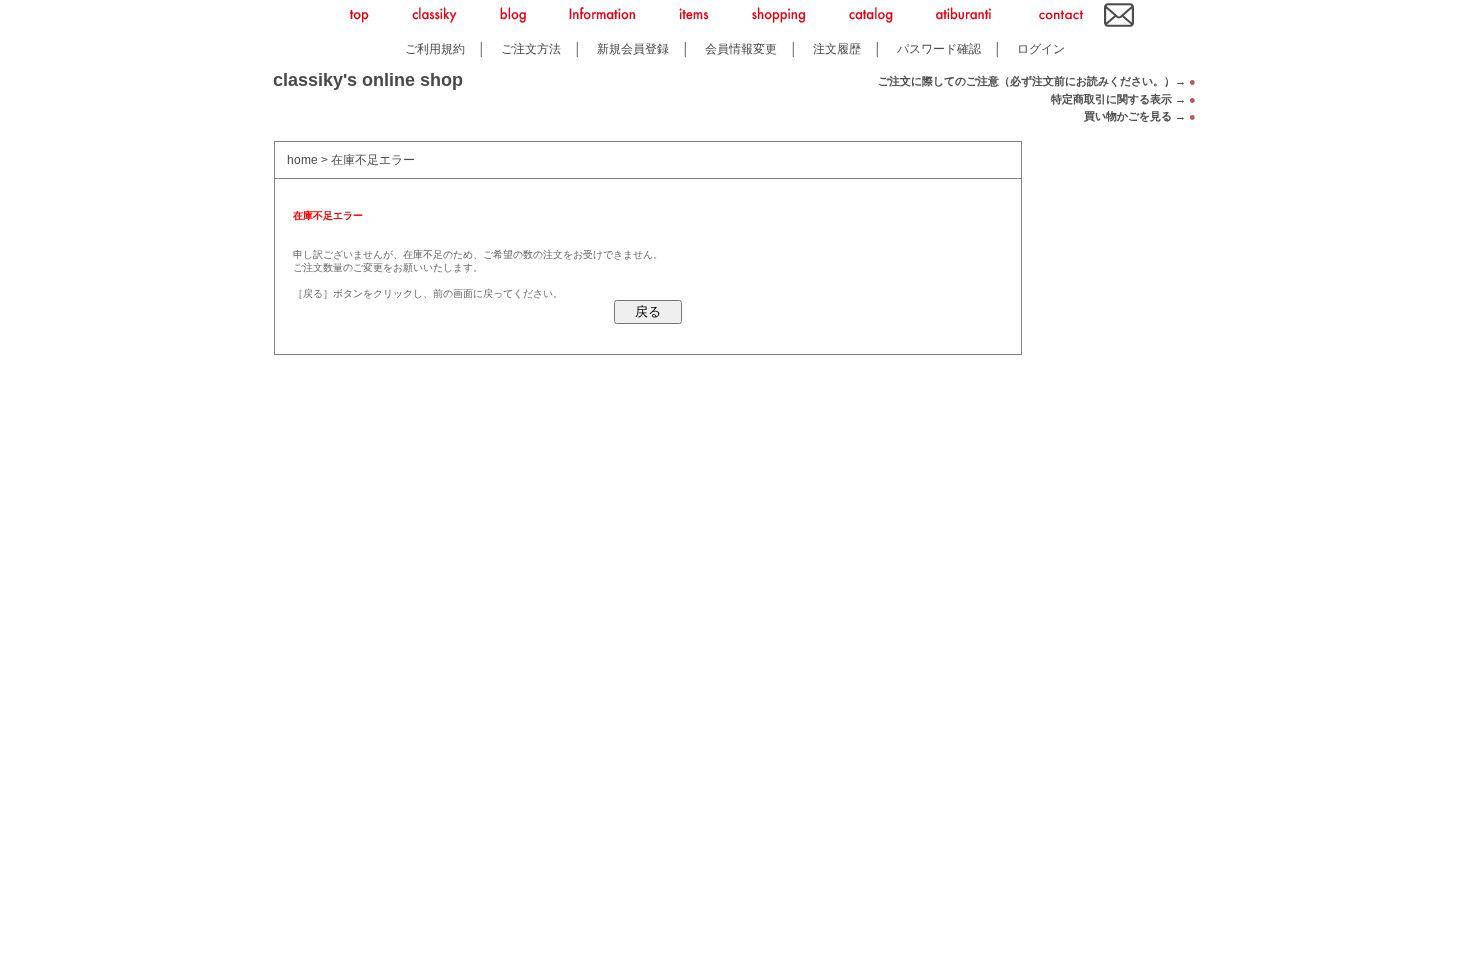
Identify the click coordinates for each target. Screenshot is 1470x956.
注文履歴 (837, 48)
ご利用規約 (435, 48)
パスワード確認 (939, 48)
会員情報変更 (741, 48)
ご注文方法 (531, 48)
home (302, 160)
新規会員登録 (633, 48)
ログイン (1041, 48)
